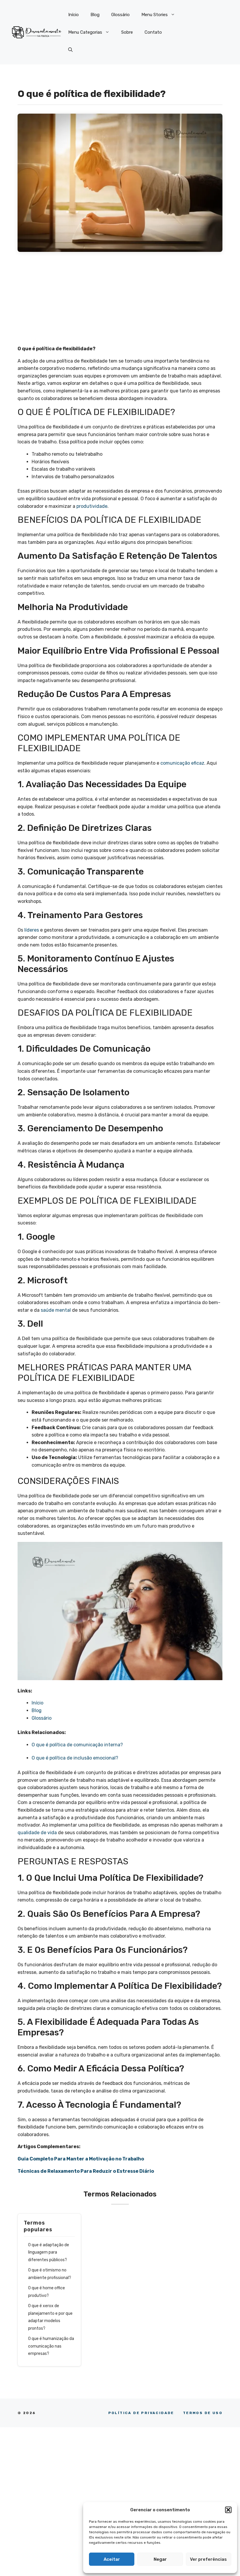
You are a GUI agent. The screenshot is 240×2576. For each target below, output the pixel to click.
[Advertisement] (120, 302)
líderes (32, 930)
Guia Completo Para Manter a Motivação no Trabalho (81, 2159)
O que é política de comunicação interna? (78, 1745)
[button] (228, 2510)
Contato (153, 32)
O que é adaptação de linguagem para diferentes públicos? (49, 2252)
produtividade (92, 506)
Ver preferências (208, 2559)
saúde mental (56, 1310)
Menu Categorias (85, 32)
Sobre (127, 32)
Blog (95, 15)
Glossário (120, 15)
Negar (160, 2559)
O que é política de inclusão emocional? (76, 1758)
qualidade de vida (37, 1833)
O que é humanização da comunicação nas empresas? (51, 2346)
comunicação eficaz (182, 763)
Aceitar (112, 2559)
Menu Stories (155, 15)
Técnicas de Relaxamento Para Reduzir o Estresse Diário (86, 2171)
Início (73, 15)
